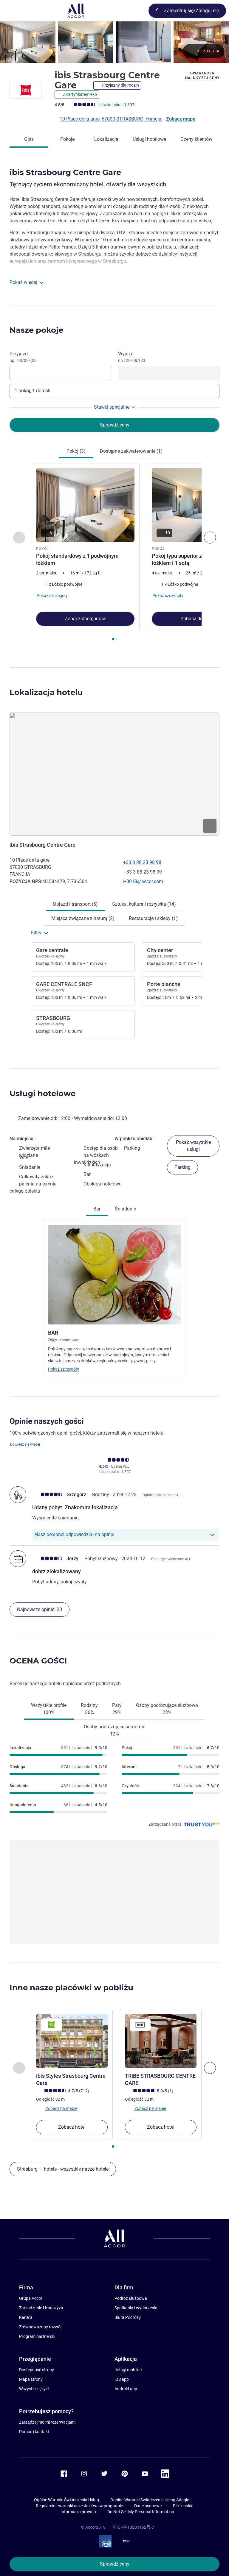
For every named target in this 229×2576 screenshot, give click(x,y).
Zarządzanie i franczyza (41, 2308)
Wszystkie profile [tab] (49, 1709)
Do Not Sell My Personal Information (141, 2512)
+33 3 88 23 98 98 (142, 862)
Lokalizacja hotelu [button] (46, 692)
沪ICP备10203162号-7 (133, 2527)
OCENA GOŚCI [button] (38, 1661)
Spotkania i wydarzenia (136, 2308)
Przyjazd (23, 357)
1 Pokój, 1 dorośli (33, 391)
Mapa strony (31, 2379)
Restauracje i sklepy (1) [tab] (153, 918)
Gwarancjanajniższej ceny (202, 76)
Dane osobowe (148, 2506)
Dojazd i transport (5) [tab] (75, 904)
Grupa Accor (31, 2298)
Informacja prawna (78, 2512)
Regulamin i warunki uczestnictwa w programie (79, 2506)
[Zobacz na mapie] (114, 774)
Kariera (26, 2317)
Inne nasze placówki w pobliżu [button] (71, 1988)
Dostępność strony (37, 2370)
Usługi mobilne (128, 2370)
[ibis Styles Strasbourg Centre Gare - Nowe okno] (72, 2041)
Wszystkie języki (34, 2389)
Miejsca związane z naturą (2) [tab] (83, 918)
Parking (182, 1167)
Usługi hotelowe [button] (42, 1093)
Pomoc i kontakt (34, 2432)
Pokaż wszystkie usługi (193, 1146)
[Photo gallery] (114, 42)
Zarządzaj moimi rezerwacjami (47, 2422)
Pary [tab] (117, 1709)
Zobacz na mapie (61, 2108)
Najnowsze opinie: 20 (40, 1609)
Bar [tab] (97, 1209)
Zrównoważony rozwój (40, 2327)
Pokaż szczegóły (64, 1369)
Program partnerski (37, 2336)
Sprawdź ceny (115, 2564)
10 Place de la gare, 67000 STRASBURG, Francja (111, 119)
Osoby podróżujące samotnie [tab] (114, 1730)
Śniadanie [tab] (125, 1209)
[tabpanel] (114, 554)
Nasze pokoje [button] (36, 330)
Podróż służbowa (131, 2298)
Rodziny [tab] (89, 1709)
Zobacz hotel (72, 2127)
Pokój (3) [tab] (76, 451)
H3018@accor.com (143, 881)
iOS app (122, 2379)
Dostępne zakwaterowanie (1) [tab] (131, 451)
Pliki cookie (183, 2506)
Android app (126, 2389)
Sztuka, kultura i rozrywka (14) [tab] (144, 904)
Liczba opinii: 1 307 (117, 105)
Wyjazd (132, 357)
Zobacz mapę (181, 119)
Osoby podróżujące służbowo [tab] (167, 1709)
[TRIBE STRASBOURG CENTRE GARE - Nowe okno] (161, 2041)
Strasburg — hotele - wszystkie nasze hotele (63, 2169)
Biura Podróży (128, 2317)
